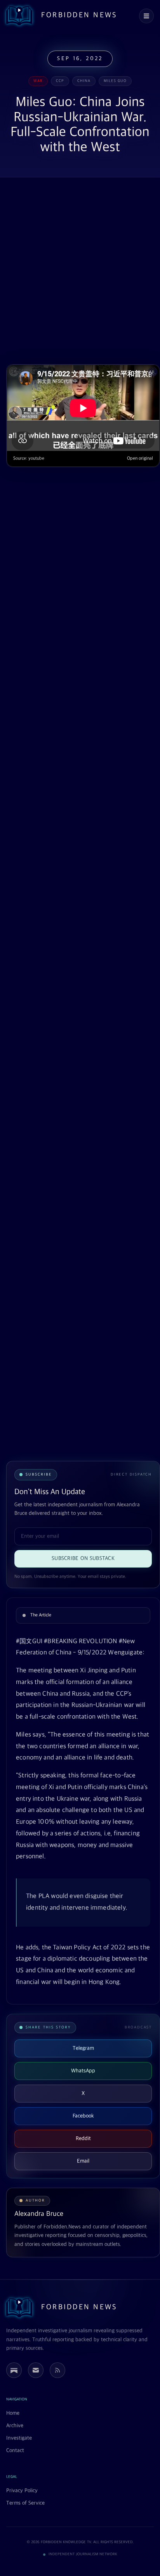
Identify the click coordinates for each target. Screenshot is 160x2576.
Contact (15, 2451)
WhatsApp (83, 2071)
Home (13, 2413)
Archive (15, 2426)
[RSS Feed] (57, 2370)
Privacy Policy (22, 2491)
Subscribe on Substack (83, 1558)
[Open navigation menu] (146, 16)
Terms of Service (25, 2503)
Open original (140, 459)
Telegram (83, 2048)
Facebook (83, 2116)
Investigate (19, 2438)
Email (83, 2161)
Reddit (83, 2138)
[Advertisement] (80, 272)
